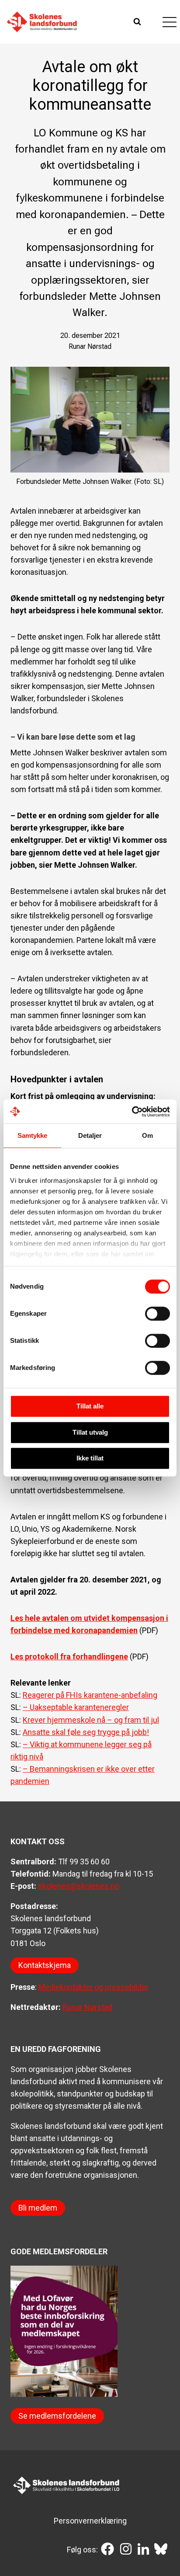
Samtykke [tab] (33, 1135)
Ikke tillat (90, 1458)
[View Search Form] (138, 22)
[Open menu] (169, 22)
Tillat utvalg (90, 1432)
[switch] (157, 1314)
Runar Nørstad (87, 2007)
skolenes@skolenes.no (79, 1886)
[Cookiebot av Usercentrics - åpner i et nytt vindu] (132, 1112)
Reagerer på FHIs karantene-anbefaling (90, 1695)
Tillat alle (90, 1406)
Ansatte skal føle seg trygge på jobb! (86, 1732)
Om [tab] (147, 1135)
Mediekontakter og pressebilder (93, 1987)
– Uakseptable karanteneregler (76, 1707)
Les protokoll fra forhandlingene (69, 1656)
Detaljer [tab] (90, 1135)
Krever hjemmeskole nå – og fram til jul (91, 1720)
